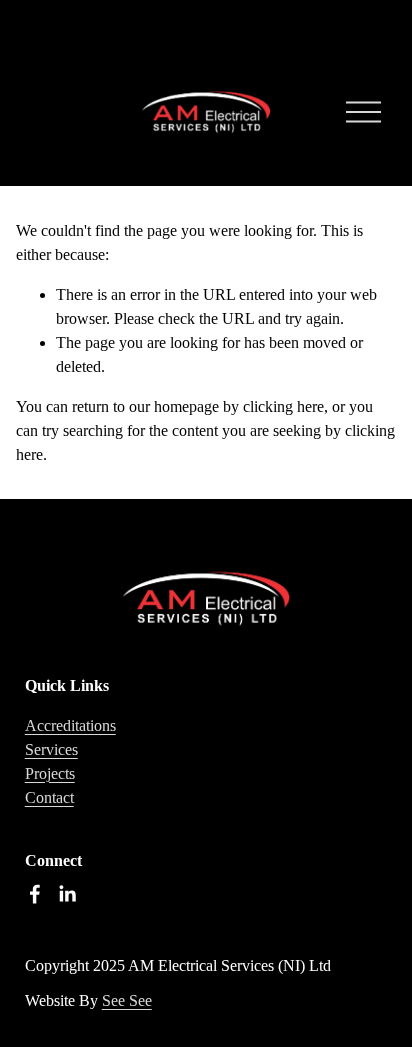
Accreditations (70, 725)
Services (51, 749)
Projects (50, 773)
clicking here (283, 406)
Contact (49, 797)
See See (127, 1000)
